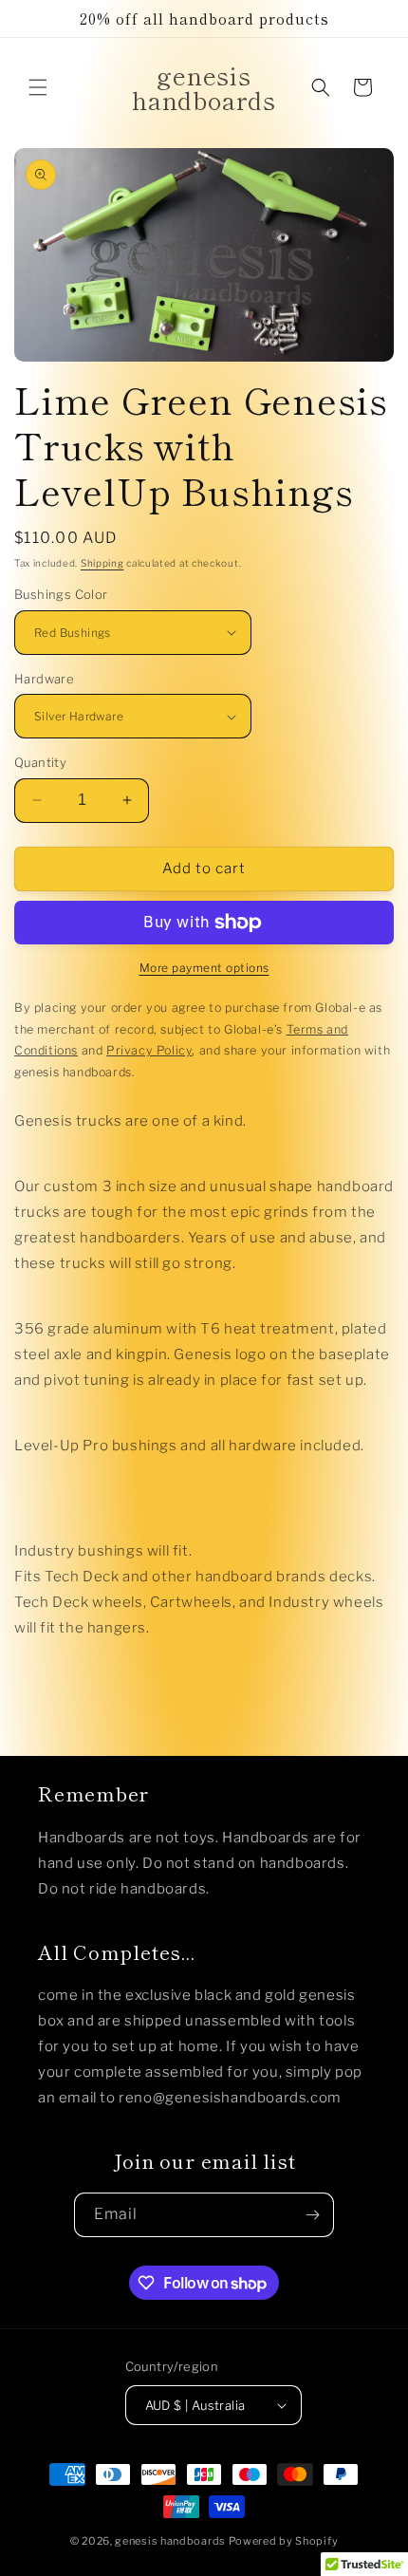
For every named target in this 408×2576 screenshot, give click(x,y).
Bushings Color (61, 594)
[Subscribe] (312, 2215)
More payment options (204, 968)
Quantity (40, 762)
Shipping (102, 563)
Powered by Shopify (284, 2541)
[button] (38, 87)
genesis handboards (170, 2541)
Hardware (44, 679)
